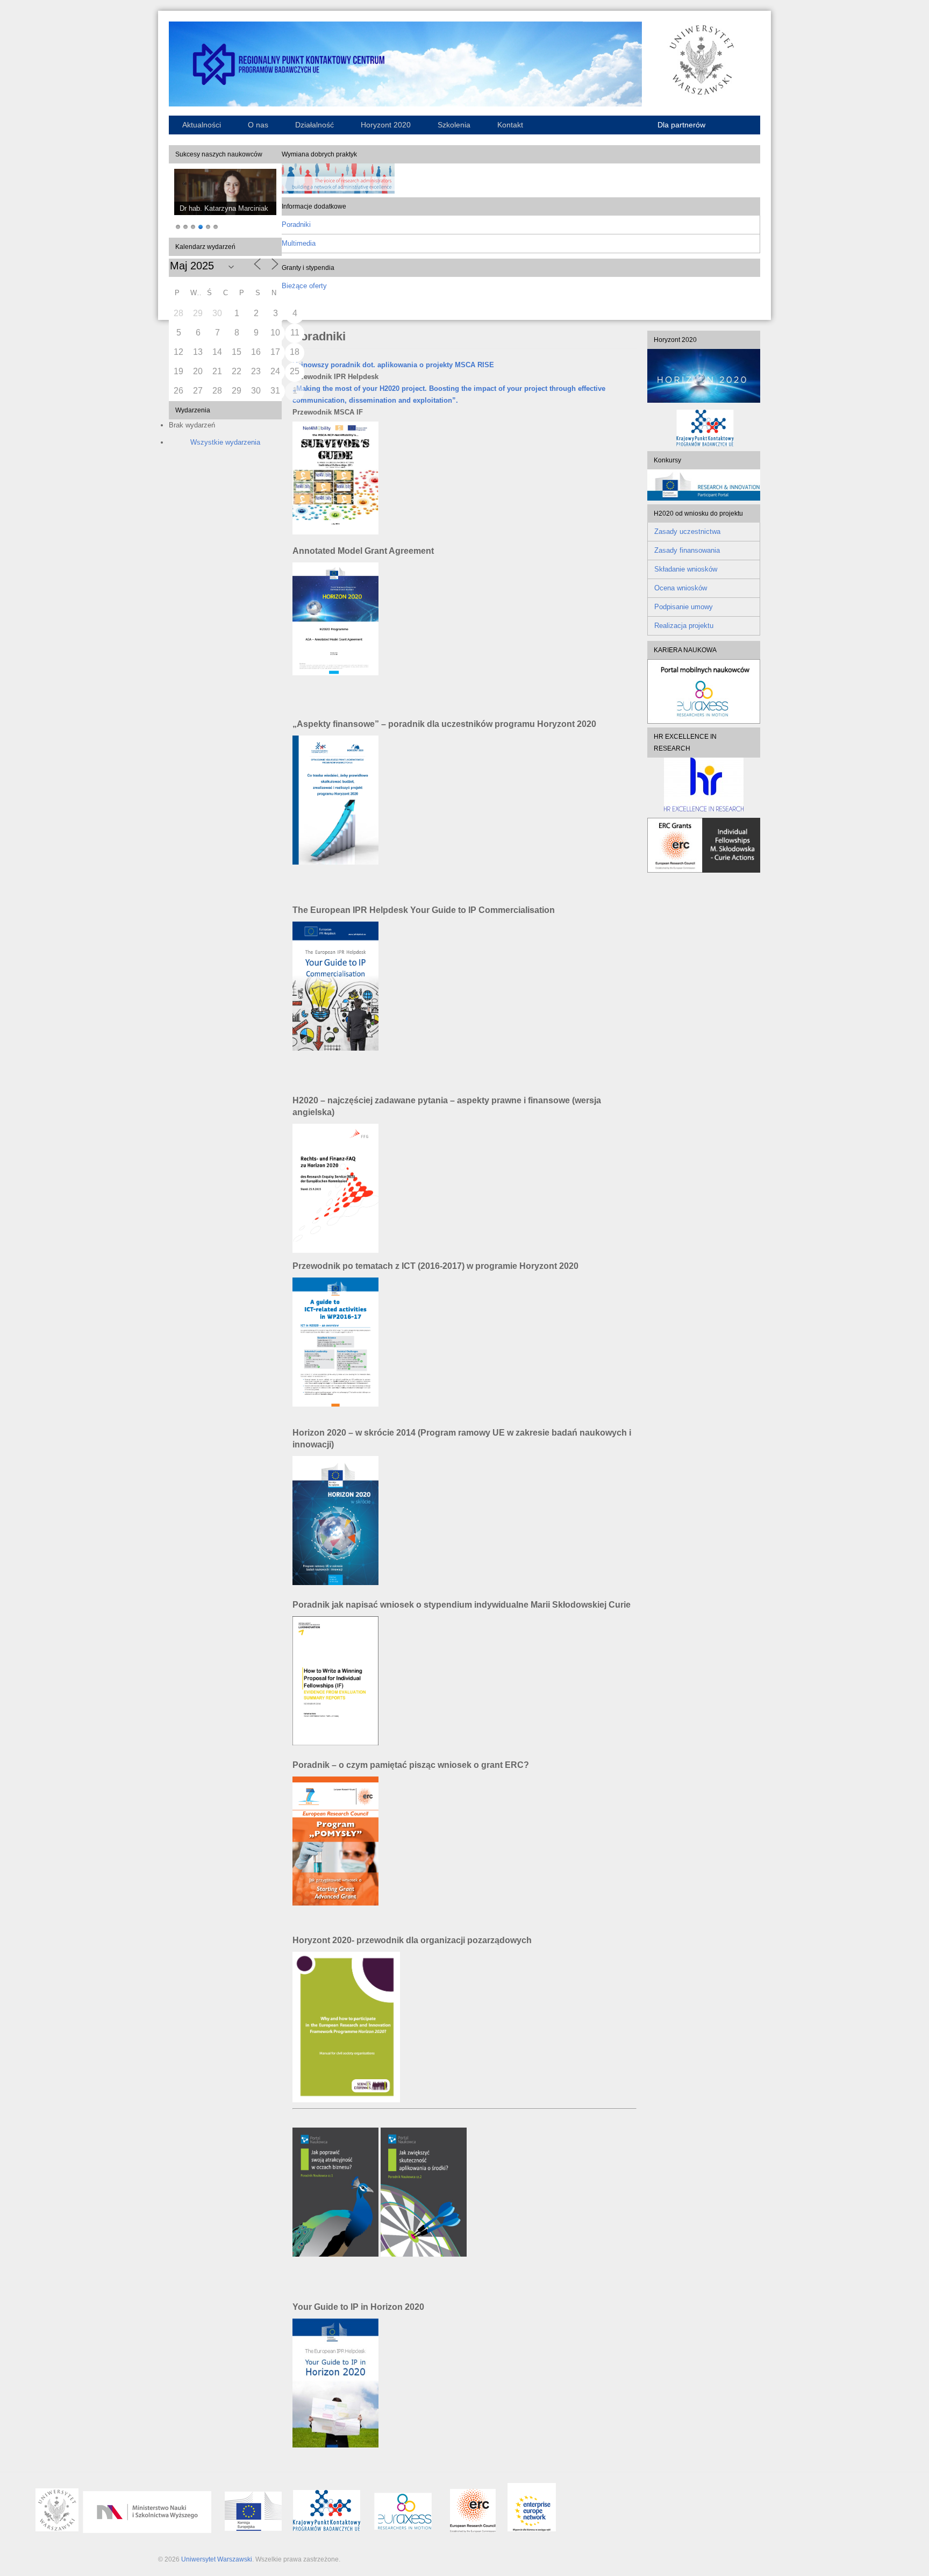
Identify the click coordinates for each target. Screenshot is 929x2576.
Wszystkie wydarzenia (225, 442)
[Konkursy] (704, 498)
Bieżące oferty (304, 286)
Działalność (315, 125)
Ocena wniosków (681, 588)
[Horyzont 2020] (704, 376)
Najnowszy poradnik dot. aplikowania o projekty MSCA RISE (393, 365)
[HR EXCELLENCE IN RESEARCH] (704, 784)
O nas (258, 125)
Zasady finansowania (687, 550)
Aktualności (202, 125)
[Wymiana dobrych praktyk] (338, 191)
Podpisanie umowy (684, 607)
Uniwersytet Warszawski (217, 2559)
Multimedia (299, 243)
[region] (225, 201)
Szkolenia (454, 125)
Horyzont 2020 (386, 125)
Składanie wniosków (686, 569)
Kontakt (510, 125)
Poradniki (296, 224)
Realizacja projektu (684, 626)
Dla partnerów (681, 125)
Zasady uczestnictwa (687, 531)
